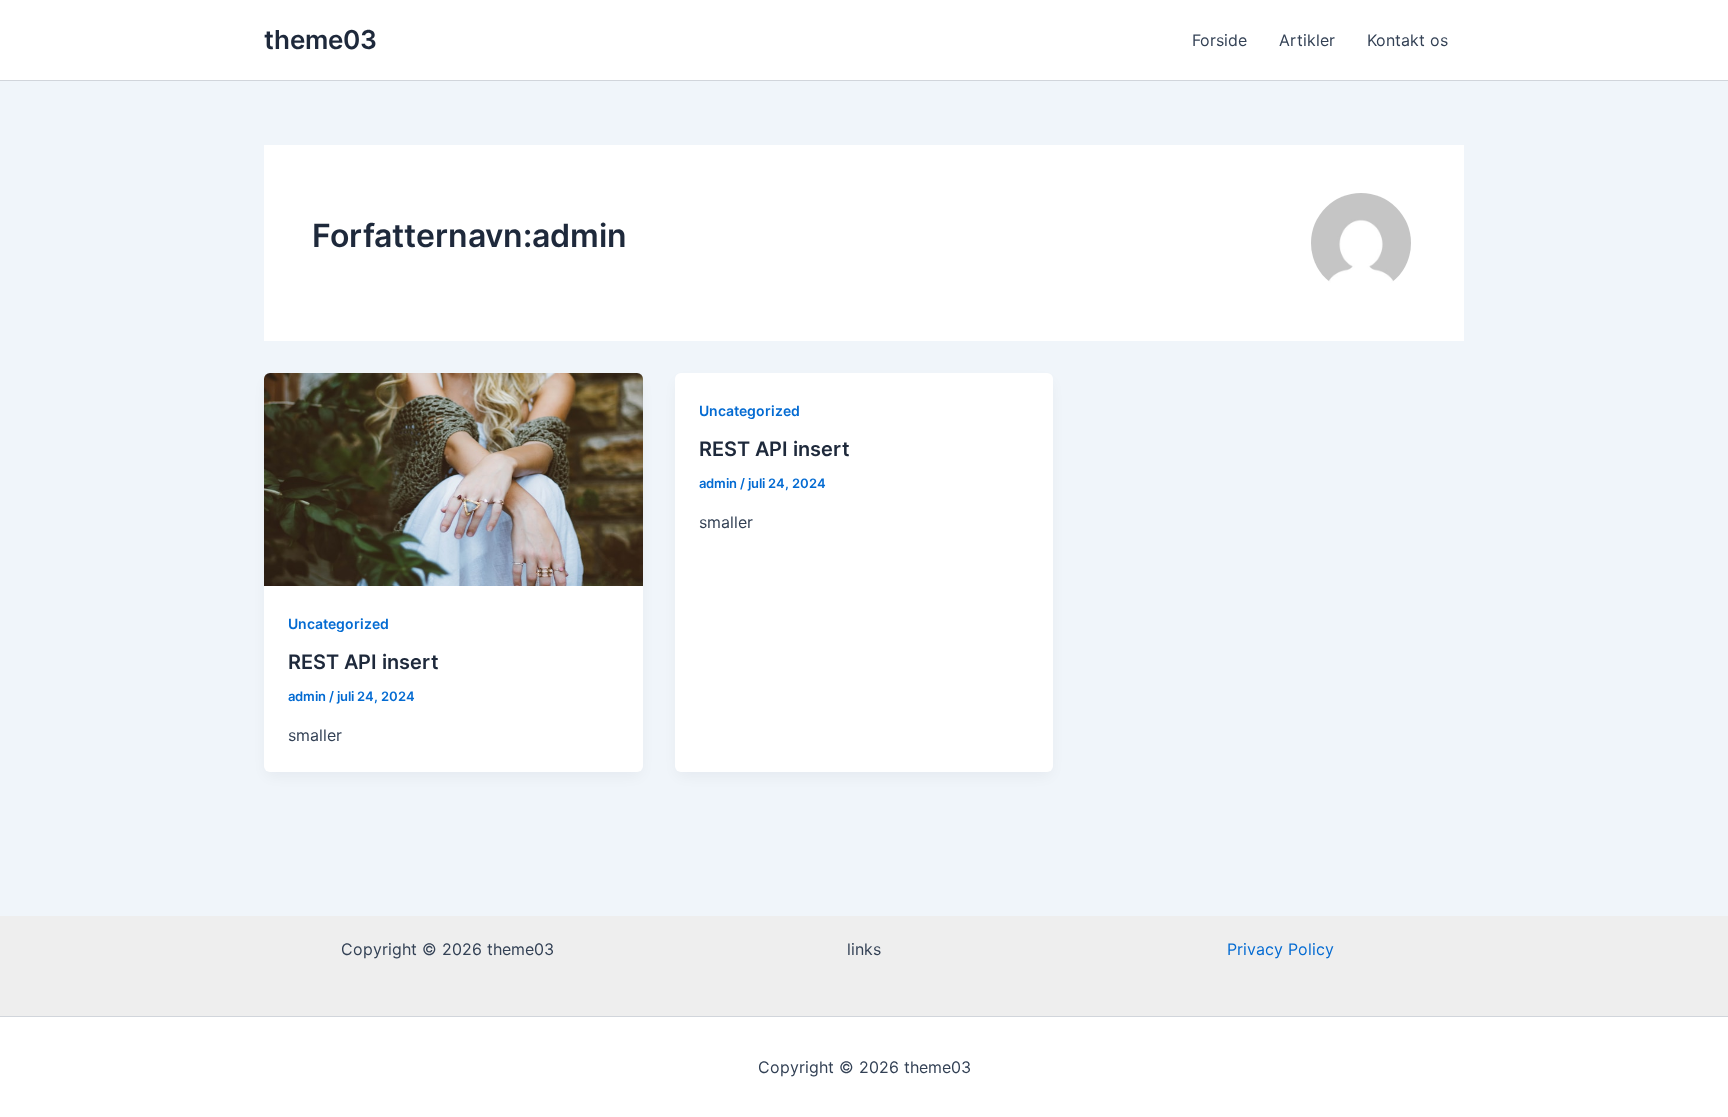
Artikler (1307, 40)
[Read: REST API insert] (453, 478)
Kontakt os (1407, 40)
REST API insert (363, 662)
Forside (1219, 40)
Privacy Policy (1280, 949)
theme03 (320, 39)
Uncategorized (338, 623)
